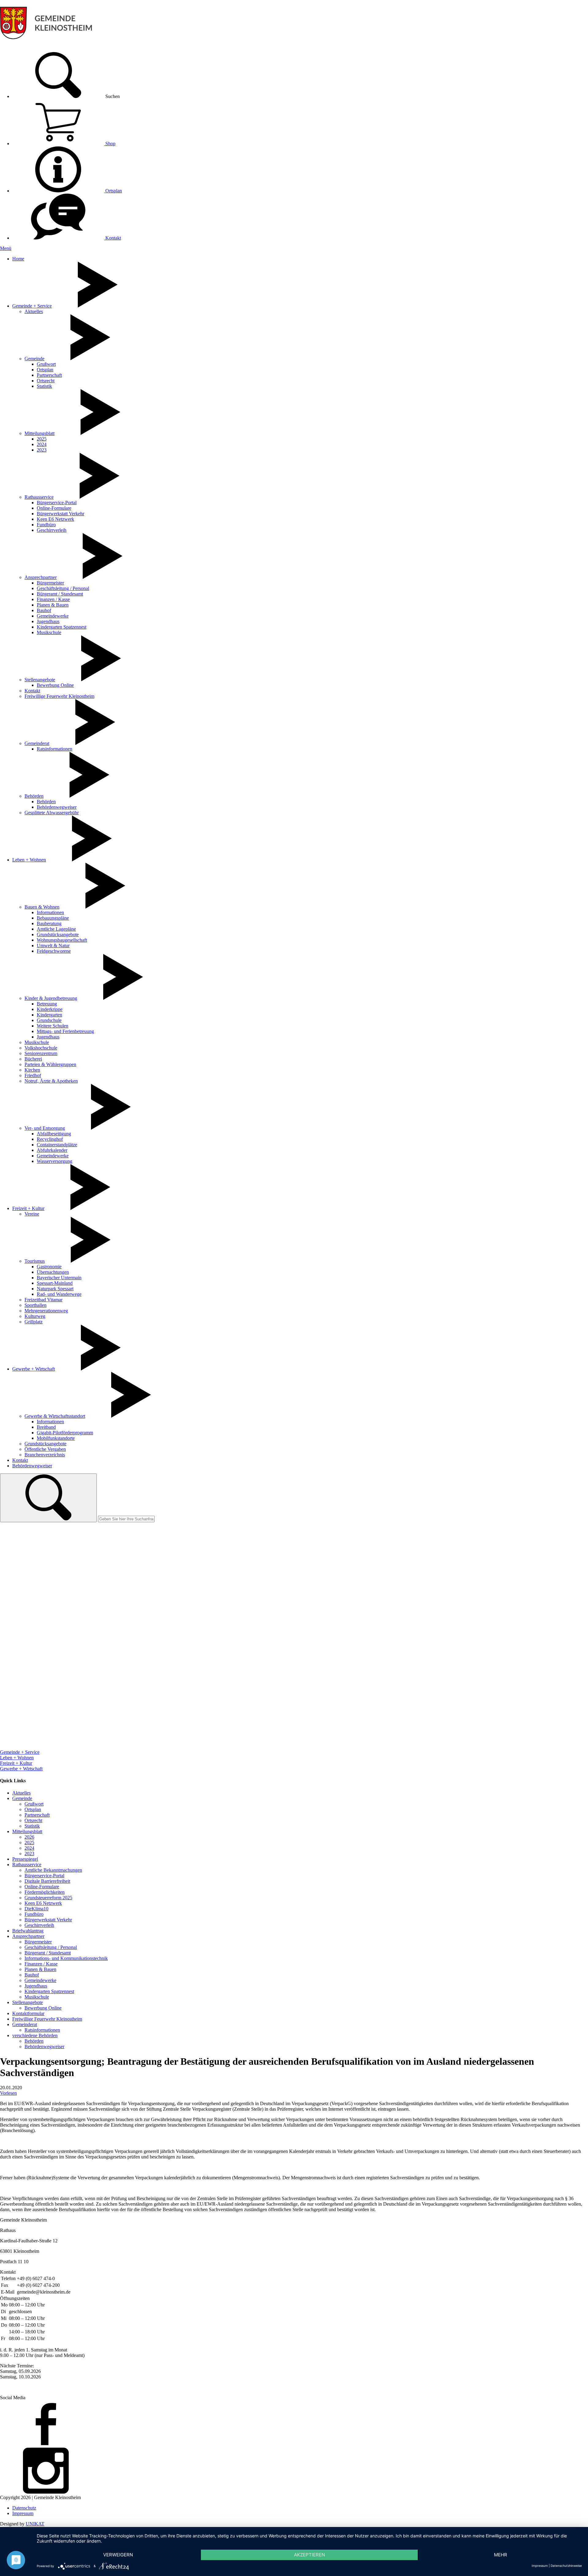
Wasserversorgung (55, 1161)
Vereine (32, 1214)
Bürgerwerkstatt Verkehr (60, 514)
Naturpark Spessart (55, 1289)
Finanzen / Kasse (53, 599)
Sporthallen (36, 1305)
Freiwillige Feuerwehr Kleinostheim (59, 696)
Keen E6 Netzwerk (55, 519)
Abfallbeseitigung (54, 1134)
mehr (501, 2555)
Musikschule (49, 632)
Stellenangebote (40, 680)
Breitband (46, 1427)
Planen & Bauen (53, 605)
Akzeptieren (309, 2555)
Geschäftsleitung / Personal (63, 588)
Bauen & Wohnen (42, 907)
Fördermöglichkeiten (45, 1892)
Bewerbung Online (55, 685)
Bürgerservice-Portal (57, 503)
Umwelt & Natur (53, 946)
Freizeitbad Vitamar (43, 1300)
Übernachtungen (53, 1272)
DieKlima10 (36, 1909)
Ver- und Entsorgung (45, 1128)
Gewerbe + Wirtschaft (34, 1369)
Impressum (23, 2513)
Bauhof (44, 610)
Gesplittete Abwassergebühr (52, 813)
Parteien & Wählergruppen (50, 1064)
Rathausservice (39, 497)
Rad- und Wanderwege (59, 1294)
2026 (29, 1837)
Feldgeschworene (54, 951)
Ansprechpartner (41, 577)
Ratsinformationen (55, 749)
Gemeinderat (37, 743)
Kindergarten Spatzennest (62, 627)
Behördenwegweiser (57, 807)
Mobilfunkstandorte (56, 1438)
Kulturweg (35, 1316)
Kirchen (32, 1070)
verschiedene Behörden (35, 2035)
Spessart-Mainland (55, 1283)
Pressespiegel (25, 1859)
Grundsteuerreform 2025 (48, 1898)
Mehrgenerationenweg (46, 1311)
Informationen (50, 912)
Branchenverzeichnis (45, 1455)
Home (18, 259)
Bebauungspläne (53, 918)
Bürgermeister (50, 583)
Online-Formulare (54, 508)
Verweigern (118, 2555)
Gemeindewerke (53, 616)
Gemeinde (34, 359)
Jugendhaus (48, 621)
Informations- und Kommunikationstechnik (66, 1958)
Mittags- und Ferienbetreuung (65, 1031)
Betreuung (47, 1004)
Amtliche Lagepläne (56, 929)
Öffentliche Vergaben (45, 1449)
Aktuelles (34, 311)
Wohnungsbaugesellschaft (62, 940)
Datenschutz (24, 2508)
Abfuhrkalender (52, 1150)
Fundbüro (46, 525)
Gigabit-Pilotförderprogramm (65, 1433)
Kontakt (113, 238)
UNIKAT (35, 2524)
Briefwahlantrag (28, 1931)
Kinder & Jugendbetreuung (51, 998)
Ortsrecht (46, 381)
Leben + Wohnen (29, 860)
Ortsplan (113, 191)
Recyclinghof (50, 1139)
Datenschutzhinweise (566, 2566)
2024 (42, 444)
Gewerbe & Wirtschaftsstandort (55, 1416)
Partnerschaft (49, 375)
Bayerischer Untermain (59, 1278)
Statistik (44, 386)
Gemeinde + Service (32, 306)
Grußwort (46, 364)
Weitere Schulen (53, 1026)
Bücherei (33, 1059)
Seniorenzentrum (41, 1053)
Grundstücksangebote (58, 934)
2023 (42, 450)
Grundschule (49, 1020)
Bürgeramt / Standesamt (60, 594)
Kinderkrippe (50, 1009)
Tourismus (35, 1261)
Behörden (34, 796)
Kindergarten (49, 1015)
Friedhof (33, 1075)
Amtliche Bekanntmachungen (53, 1870)
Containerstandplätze (57, 1145)
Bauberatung (49, 923)
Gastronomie (49, 1267)
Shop (110, 144)
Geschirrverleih (52, 530)
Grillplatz (34, 1322)
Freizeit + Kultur (28, 1208)
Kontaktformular (28, 2013)
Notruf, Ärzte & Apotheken (51, 1081)
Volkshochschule (41, 1048)
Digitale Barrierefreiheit (47, 1881)
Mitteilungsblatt (40, 433)
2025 (42, 439)
